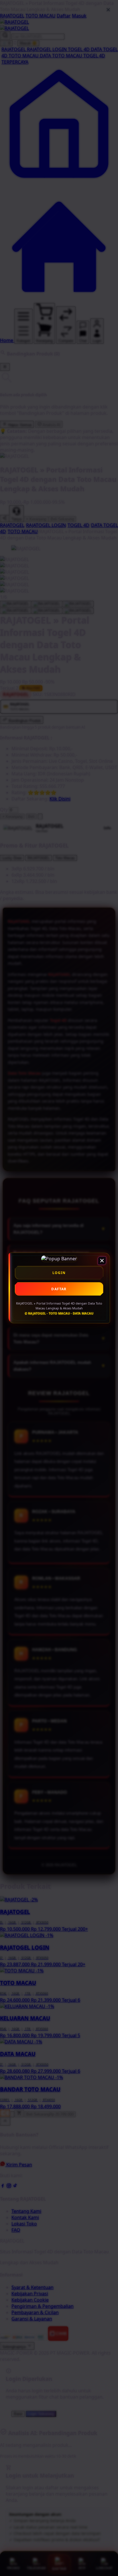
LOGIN (59, 1273)
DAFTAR (59, 1289)
